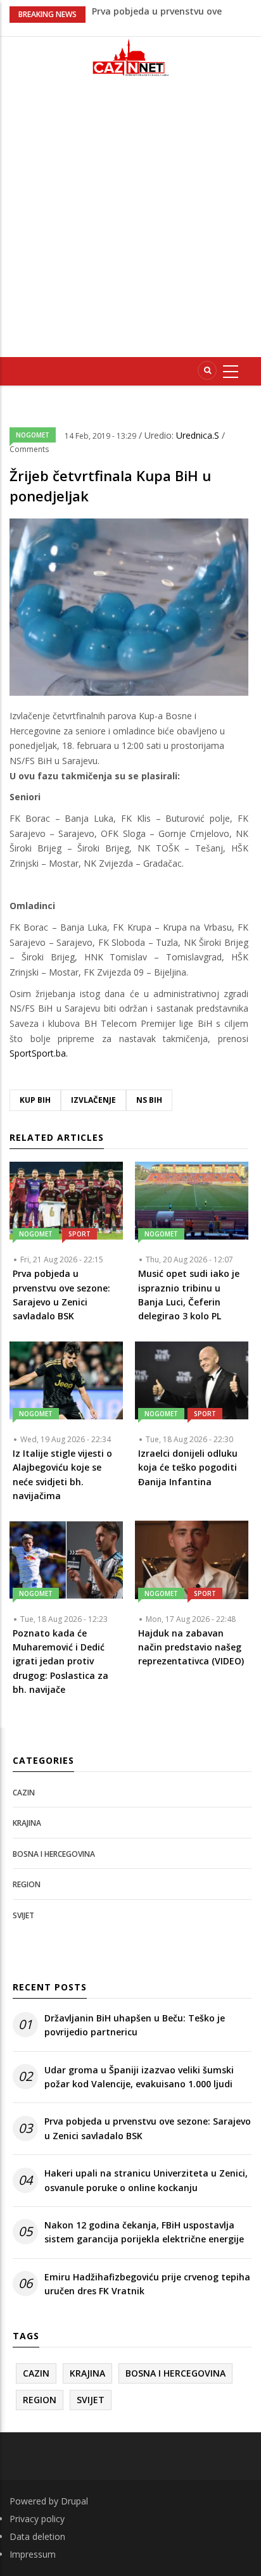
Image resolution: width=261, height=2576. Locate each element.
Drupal (74, 2501)
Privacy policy (37, 2519)
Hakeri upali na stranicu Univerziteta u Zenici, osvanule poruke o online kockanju (146, 2180)
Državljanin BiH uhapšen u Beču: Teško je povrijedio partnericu (135, 2025)
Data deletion (37, 2536)
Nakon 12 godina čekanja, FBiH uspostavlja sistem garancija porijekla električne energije (144, 2232)
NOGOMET (33, 435)
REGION (27, 1884)
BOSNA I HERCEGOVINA (54, 1854)
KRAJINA (27, 1823)
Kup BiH (35, 1100)
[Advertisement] (130, 222)
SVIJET (23, 1915)
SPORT (80, 1234)
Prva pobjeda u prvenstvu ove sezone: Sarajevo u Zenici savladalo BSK (148, 2128)
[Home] (130, 57)
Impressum (33, 2554)
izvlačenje (93, 1100)
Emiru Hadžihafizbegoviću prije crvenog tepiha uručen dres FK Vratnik (147, 2284)
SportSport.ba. (39, 1053)
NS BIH (149, 1100)
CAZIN (24, 1793)
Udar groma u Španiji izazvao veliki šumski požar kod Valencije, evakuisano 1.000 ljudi (139, 2077)
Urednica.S (199, 435)
